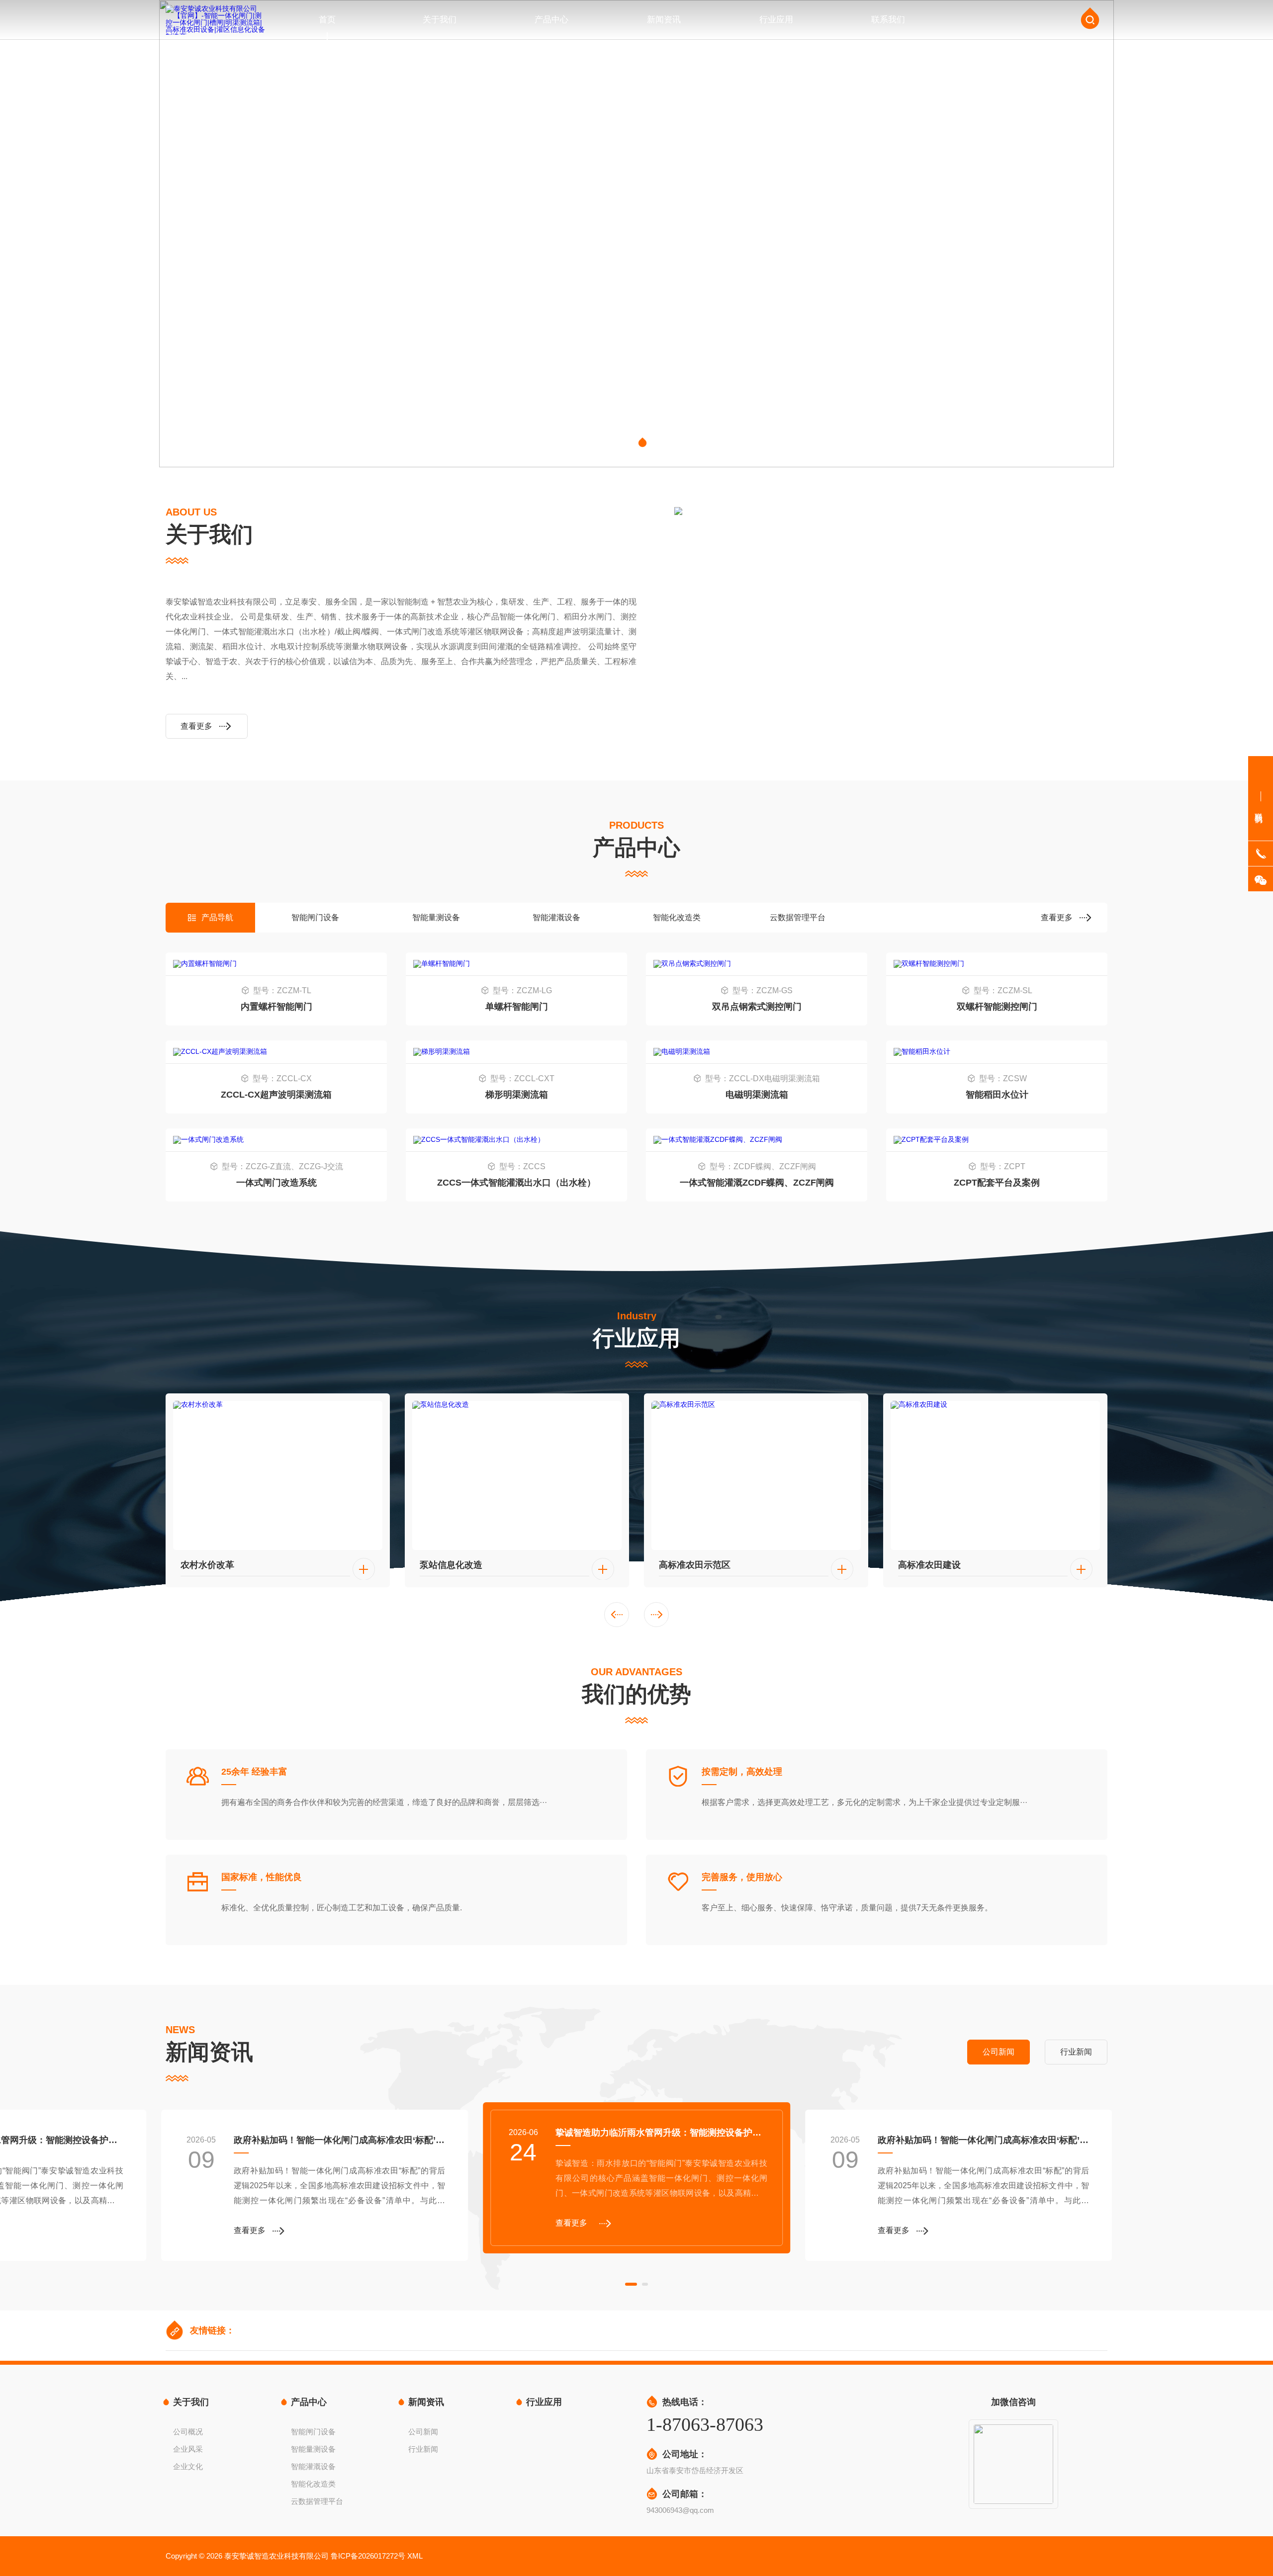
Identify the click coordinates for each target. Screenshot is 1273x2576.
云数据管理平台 (798, 917)
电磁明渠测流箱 (756, 1095)
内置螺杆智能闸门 (276, 1007)
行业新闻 (423, 2449)
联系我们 (888, 20)
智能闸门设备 (315, 917)
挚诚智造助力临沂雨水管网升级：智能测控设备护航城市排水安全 (661, 2133)
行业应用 (776, 20)
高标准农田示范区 (455, 1565)
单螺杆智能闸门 (516, 1007)
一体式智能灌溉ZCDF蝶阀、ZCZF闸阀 (756, 1183)
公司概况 (188, 2432)
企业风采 (188, 2449)
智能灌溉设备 (556, 917)
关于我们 (440, 20)
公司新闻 (423, 2432)
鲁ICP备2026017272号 (368, 2556)
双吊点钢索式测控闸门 (756, 1007)
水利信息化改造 (929, 1565)
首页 (327, 20)
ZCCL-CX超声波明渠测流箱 (276, 1095)
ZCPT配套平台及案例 (997, 1183)
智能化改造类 (677, 917)
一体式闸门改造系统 (276, 1183)
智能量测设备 (436, 917)
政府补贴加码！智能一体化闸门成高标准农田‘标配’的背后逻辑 (340, 2140)
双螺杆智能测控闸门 (997, 1007)
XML (415, 2556)
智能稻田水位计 (997, 1095)
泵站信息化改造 (212, 1565)
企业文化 (188, 2466)
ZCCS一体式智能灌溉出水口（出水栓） (516, 1183)
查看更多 (196, 726)
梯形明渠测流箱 (516, 1095)
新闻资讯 (664, 20)
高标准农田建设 (690, 1565)
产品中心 (551, 20)
